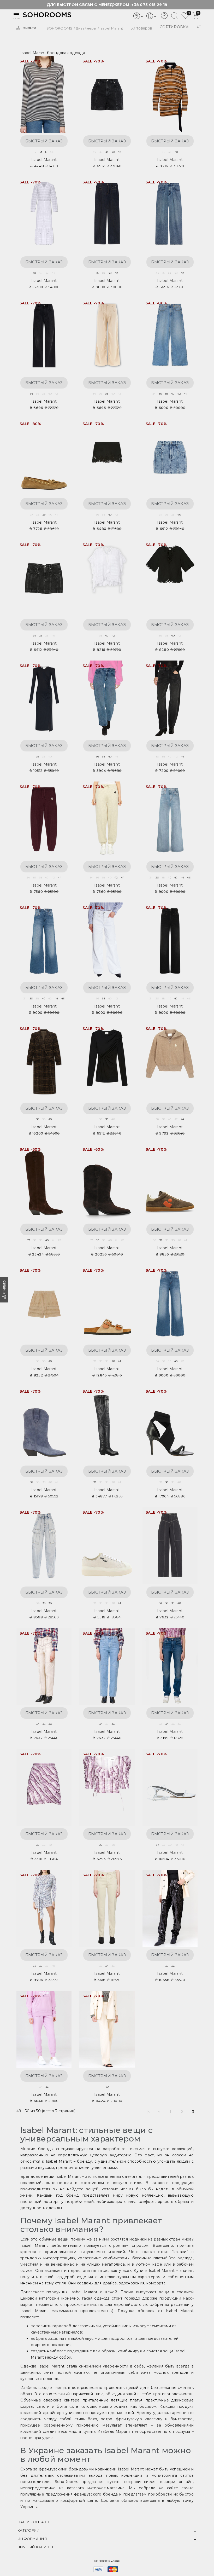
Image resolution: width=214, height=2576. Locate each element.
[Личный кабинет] (164, 18)
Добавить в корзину (62, 63)
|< (148, 2112)
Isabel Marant (44, 160)
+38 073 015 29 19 (149, 5)
